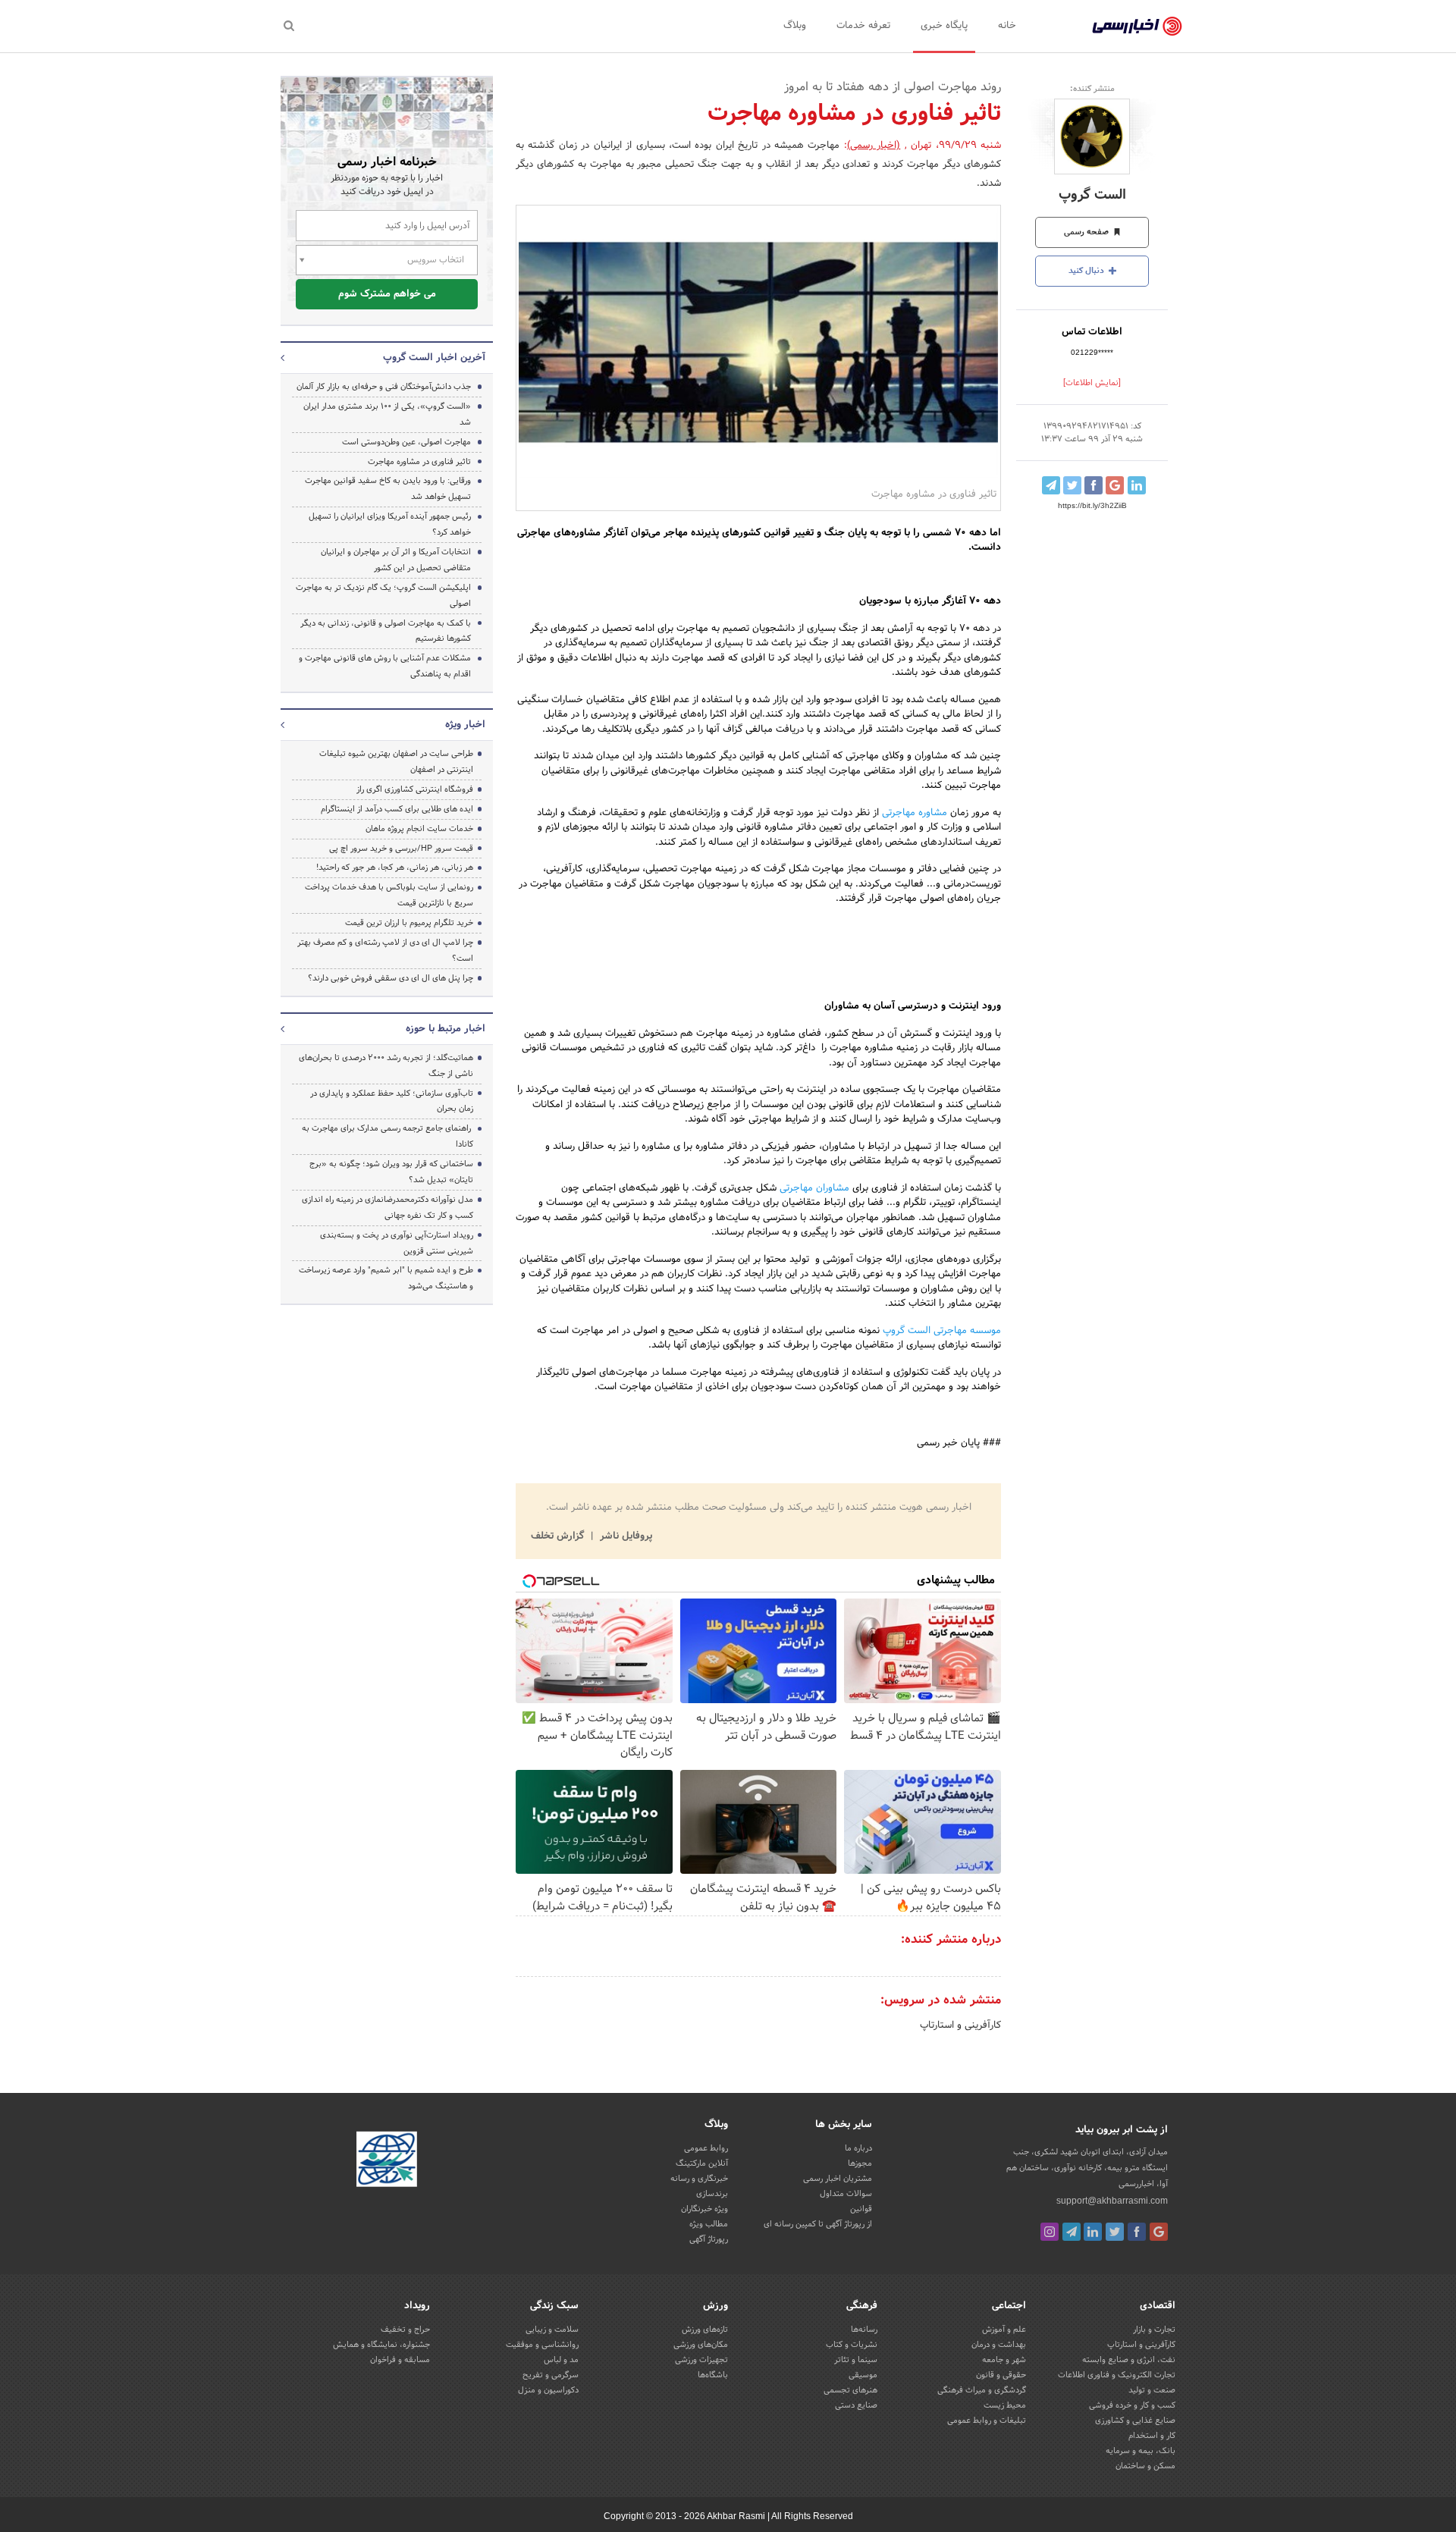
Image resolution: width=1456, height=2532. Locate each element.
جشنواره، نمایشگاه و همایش (381, 2345)
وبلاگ (795, 26)
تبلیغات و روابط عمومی (987, 2421)
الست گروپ (1092, 195)
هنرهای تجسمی (850, 2390)
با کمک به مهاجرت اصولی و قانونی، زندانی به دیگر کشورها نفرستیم (386, 631)
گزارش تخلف (559, 1536)
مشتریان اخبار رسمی (838, 2179)
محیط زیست (1005, 2405)
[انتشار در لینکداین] (1137, 485)
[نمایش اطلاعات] (1092, 383)
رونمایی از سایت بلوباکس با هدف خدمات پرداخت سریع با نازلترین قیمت (389, 895)
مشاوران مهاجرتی (814, 1188)
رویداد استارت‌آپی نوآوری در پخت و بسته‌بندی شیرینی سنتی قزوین (397, 1243)
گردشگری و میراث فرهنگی (982, 2390)
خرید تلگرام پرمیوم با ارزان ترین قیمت (409, 923)
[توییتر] (1115, 2232)
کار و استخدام (1152, 2436)
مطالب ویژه (709, 2224)
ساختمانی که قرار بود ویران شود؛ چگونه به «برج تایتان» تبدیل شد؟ (391, 1172)
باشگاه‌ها (713, 2375)
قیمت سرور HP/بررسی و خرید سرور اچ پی (401, 849)
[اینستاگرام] (1050, 2232)
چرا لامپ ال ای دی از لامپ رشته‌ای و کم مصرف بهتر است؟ (385, 951)
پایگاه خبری (944, 26)
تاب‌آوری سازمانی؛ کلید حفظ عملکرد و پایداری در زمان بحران (392, 1101)
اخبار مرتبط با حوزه (446, 1029)
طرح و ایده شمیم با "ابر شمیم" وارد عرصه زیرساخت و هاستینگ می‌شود (386, 1278)
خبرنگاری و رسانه (699, 2179)
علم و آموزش (1004, 2330)
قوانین (861, 2209)
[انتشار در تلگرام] (1051, 485)
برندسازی (712, 2194)
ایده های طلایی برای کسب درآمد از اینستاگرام (397, 809)
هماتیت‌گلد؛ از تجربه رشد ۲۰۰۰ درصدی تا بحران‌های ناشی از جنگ (386, 1066)
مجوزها (860, 2163)
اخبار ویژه (465, 725)
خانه (1007, 26)
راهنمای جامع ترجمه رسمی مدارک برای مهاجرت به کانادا (388, 1136)
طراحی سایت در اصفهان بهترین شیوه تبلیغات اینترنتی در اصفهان (396, 762)
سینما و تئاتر (856, 2360)
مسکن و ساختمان (1145, 2466)
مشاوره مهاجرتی (915, 813)
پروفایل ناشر (624, 1536)
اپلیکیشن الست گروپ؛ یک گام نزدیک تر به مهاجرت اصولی (383, 596)
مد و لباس (561, 2360)
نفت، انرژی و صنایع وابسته (1129, 2360)
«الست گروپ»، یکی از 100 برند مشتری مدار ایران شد (387, 414)
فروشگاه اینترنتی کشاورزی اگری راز (415, 789)
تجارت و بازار (1154, 2330)
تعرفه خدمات (863, 26)
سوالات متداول (846, 2194)
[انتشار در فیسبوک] (1094, 485)
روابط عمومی (706, 2148)
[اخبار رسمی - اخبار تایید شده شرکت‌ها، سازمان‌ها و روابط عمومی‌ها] (1137, 27)
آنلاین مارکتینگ (702, 2163)
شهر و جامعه (1004, 2360)
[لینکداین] (1093, 2232)
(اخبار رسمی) (874, 146)
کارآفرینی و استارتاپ (960, 2025)
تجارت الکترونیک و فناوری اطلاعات (1117, 2375)
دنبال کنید (1087, 271)
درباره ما (858, 2148)
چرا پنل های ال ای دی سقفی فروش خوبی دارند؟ (391, 978)
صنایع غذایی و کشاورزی (1135, 2421)
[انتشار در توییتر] (1072, 485)
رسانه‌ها (864, 2330)
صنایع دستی (856, 2405)
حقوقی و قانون (1001, 2375)
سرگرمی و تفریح (551, 2375)
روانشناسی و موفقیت (542, 2345)
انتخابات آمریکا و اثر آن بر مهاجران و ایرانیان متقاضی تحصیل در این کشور (396, 560)
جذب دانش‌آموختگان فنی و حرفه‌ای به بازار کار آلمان (384, 387)
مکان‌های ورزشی (701, 2345)
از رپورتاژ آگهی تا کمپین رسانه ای (818, 2224)
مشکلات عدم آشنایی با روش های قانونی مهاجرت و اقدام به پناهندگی (385, 666)
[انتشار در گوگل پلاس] (1115, 485)
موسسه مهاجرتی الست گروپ (942, 1331)
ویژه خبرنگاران (704, 2209)
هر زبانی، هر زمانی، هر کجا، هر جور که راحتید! (395, 868)
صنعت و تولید (1152, 2390)
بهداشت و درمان (999, 2345)
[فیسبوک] (1137, 2232)
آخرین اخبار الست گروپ (434, 358)
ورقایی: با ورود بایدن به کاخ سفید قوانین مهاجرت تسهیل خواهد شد (388, 489)
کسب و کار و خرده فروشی (1132, 2405)
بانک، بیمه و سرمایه (1141, 2451)
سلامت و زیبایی (552, 2330)
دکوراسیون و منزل (548, 2390)
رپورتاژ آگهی (709, 2239)
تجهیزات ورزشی (701, 2360)
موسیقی (863, 2375)
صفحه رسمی (1087, 232)
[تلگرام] (1072, 2232)
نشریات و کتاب (852, 2345)
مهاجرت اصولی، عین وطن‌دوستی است (406, 442)
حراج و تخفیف (405, 2330)
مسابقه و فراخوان (400, 2360)
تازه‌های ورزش (705, 2330)
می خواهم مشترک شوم (387, 294)
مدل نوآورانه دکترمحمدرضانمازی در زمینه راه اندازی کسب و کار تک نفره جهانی (388, 1208)
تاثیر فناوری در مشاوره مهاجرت (419, 462)
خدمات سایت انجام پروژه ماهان (419, 829)
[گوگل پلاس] (1159, 2232)
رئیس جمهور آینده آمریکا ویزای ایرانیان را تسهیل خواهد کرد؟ (390, 524)
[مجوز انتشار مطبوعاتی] (387, 2161)
